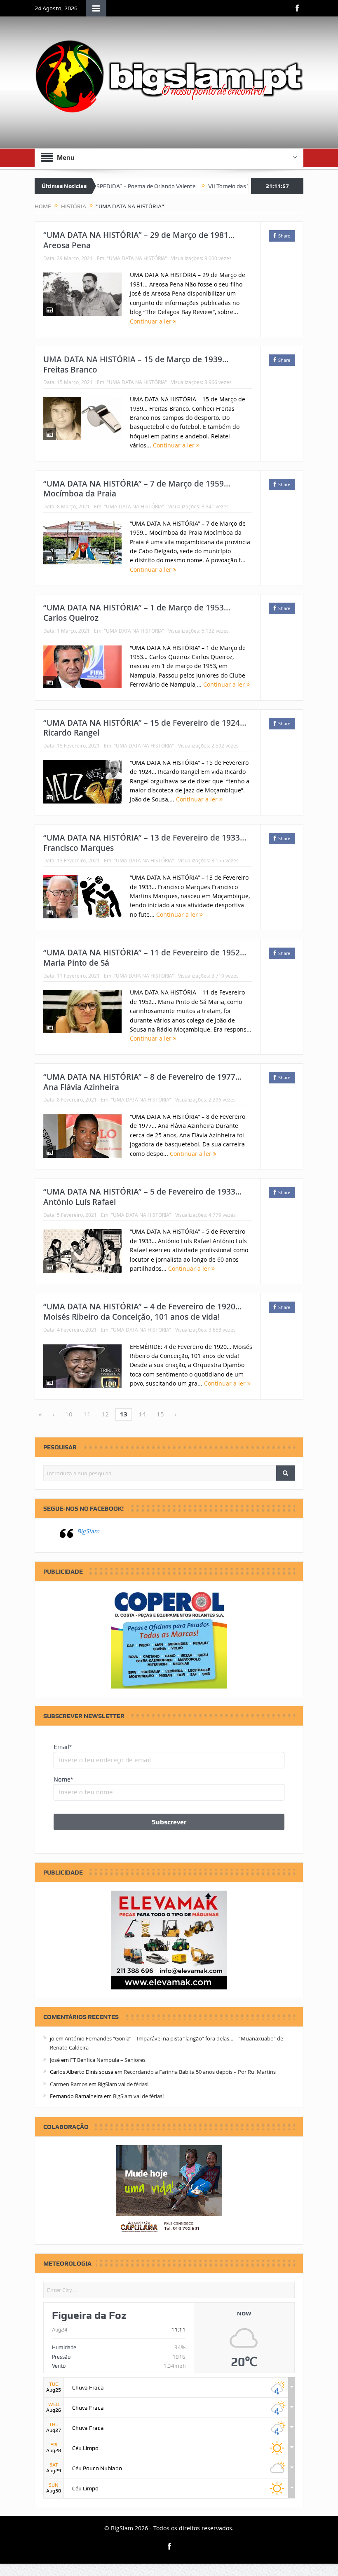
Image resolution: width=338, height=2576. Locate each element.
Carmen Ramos (69, 2084)
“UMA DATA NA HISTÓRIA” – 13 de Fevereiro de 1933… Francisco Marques (145, 843)
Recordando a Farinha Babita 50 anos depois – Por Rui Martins (200, 2072)
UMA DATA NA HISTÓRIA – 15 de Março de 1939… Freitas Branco (136, 365)
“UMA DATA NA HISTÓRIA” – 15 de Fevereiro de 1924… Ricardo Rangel (145, 728)
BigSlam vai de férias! (123, 2084)
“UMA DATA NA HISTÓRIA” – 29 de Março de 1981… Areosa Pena (139, 240)
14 (142, 1414)
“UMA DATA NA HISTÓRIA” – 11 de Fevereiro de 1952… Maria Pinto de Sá (145, 958)
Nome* (63, 1779)
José (55, 2060)
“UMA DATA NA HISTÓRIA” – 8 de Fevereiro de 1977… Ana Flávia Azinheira (143, 1082)
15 (160, 1414)
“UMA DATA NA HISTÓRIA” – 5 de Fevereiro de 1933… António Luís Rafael (143, 1197)
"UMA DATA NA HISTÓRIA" (137, 258)
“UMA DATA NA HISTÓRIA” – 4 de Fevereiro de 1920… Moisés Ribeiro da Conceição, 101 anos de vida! (143, 1312)
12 (105, 1414)
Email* (63, 1747)
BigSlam (88, 1531)
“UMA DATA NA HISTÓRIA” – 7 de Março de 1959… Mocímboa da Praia (137, 489)
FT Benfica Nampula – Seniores (108, 2060)
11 (87, 1414)
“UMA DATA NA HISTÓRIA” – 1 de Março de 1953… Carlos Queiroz (137, 613)
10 (69, 1414)
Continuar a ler (151, 321)
